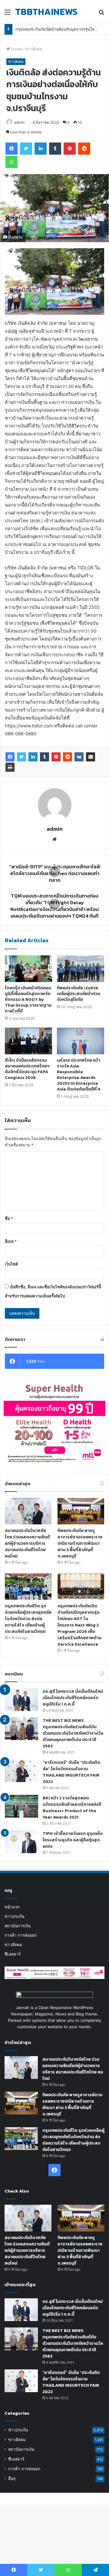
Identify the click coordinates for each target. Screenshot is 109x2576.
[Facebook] (10, 757)
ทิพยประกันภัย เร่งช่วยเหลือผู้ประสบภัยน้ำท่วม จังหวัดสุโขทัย (79, 994)
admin (19, 122)
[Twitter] (21, 757)
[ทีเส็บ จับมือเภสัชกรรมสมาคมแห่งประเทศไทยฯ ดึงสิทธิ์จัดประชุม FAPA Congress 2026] (28, 1041)
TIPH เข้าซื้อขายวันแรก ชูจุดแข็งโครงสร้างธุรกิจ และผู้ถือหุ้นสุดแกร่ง (73, 1840)
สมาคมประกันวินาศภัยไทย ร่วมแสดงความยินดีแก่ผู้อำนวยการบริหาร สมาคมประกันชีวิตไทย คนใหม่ (27, 1543)
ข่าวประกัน (14, 1916)
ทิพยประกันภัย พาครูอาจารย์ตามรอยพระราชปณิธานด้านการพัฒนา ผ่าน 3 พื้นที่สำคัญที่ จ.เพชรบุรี (80, 1543)
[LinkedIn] (33, 757)
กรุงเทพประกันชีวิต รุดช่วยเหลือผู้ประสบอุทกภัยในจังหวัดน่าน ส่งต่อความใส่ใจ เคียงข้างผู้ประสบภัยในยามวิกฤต (28, 1619)
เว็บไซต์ (11, 1264)
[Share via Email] (91, 757)
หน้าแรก (12, 1907)
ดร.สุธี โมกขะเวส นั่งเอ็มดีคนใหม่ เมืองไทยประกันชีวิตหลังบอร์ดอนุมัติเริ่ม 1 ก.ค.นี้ (73, 1698)
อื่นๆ (12, 2478)
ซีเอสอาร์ (13, 1954)
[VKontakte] (79, 757)
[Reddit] (68, 757)
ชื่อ (9, 1218)
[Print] (10, 767)
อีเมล (11, 1241)
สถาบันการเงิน (18, 1926)
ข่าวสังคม (34, 49)
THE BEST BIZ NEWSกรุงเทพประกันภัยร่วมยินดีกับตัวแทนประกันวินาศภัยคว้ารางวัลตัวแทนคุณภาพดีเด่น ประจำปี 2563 (73, 1733)
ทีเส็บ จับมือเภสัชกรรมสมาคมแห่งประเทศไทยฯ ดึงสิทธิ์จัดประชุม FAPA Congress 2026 (27, 1069)
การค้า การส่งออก (21, 1935)
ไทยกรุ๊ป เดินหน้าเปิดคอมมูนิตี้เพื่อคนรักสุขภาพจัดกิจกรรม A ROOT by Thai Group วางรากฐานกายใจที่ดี (28, 999)
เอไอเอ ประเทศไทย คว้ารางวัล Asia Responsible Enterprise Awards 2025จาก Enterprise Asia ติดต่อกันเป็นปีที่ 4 (79, 1075)
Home (16, 49)
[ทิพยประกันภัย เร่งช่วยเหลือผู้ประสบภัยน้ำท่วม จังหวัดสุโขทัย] (81, 969)
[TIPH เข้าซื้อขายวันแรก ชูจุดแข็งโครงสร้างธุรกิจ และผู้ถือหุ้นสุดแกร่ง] (21, 1842)
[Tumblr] (45, 757)
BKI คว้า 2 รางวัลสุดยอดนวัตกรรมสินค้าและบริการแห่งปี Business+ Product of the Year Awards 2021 (72, 1808)
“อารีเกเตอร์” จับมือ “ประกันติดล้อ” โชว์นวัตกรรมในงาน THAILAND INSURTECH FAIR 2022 (71, 1772)
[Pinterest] (56, 757)
